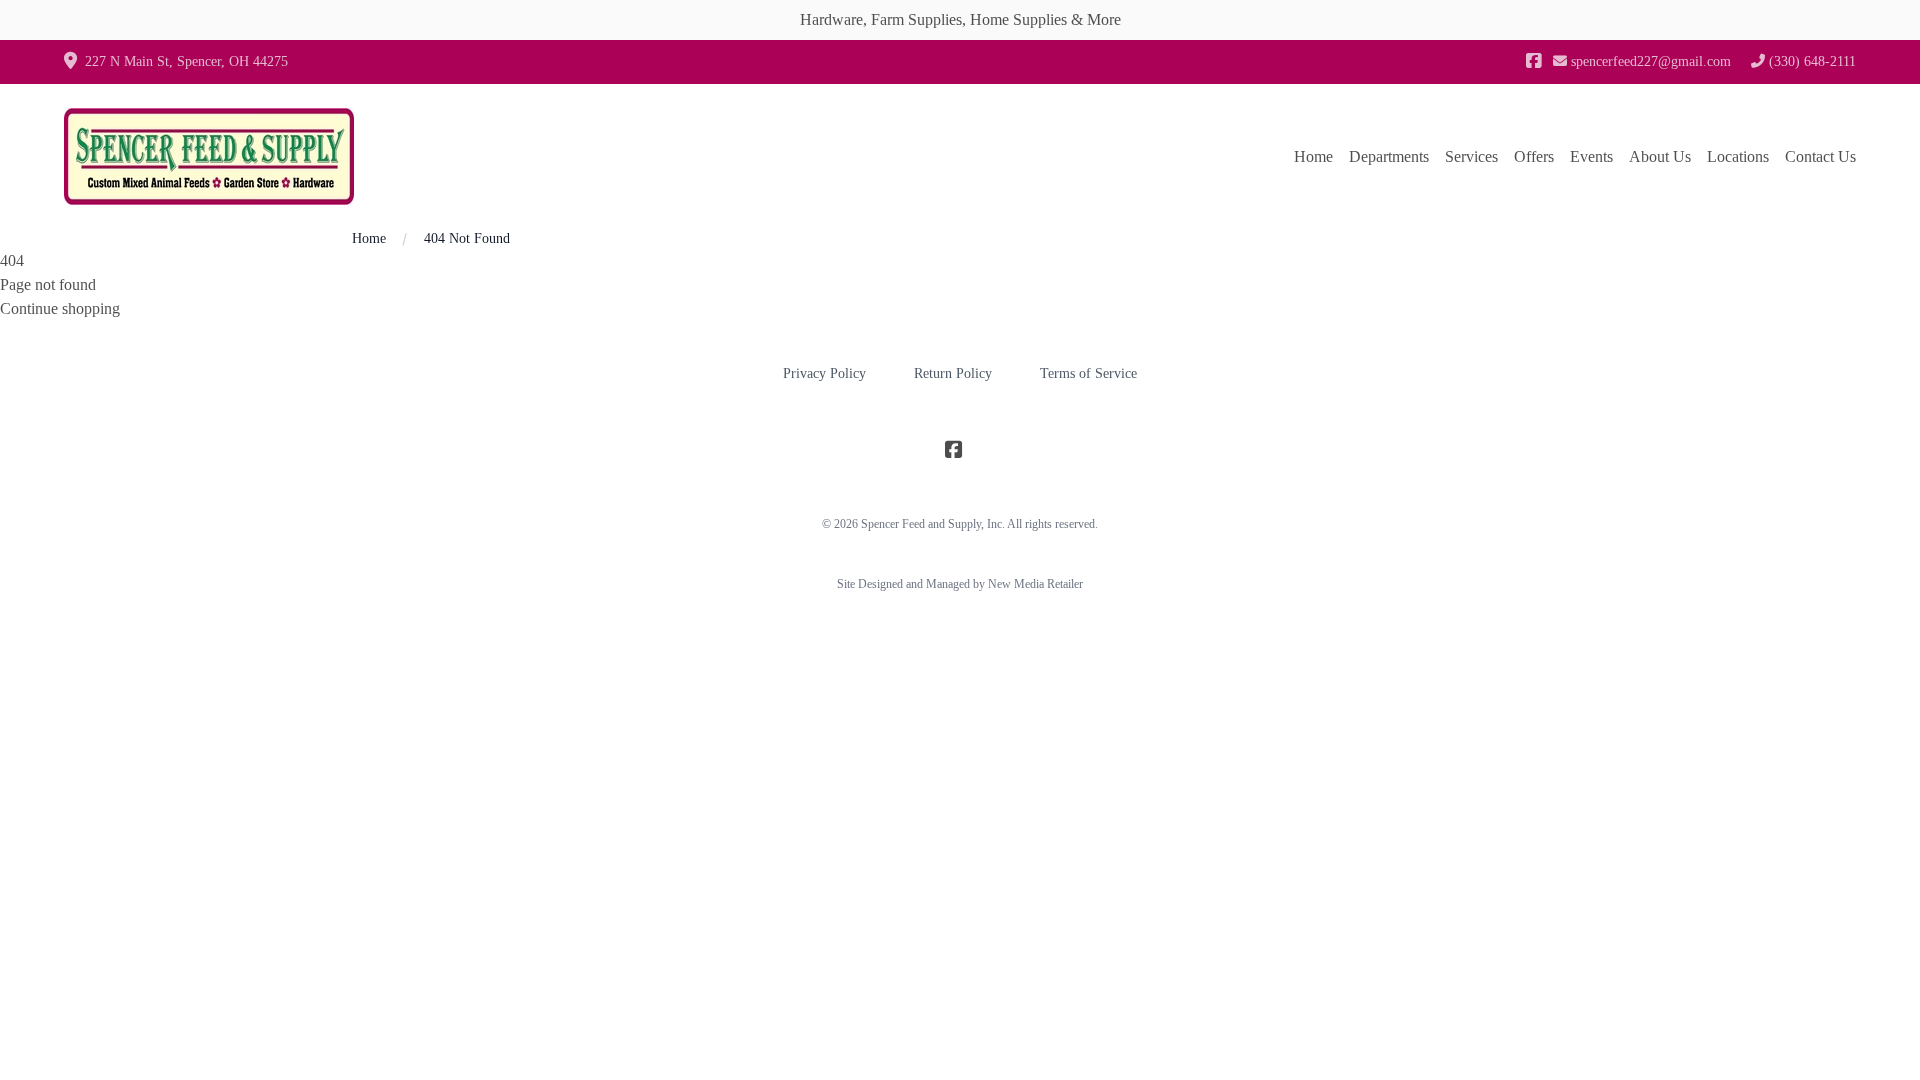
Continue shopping (60, 308)
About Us (1660, 156)
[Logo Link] (209, 156)
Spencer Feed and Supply (921, 524)
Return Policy (953, 373)
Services (1471, 156)
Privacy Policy (824, 373)
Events (1591, 156)
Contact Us (1820, 156)
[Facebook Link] (1533, 62)
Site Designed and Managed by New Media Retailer (960, 584)
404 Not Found (467, 238)
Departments (1389, 156)
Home (1313, 156)
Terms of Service (1088, 373)
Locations (1738, 156)
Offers (1534, 156)
